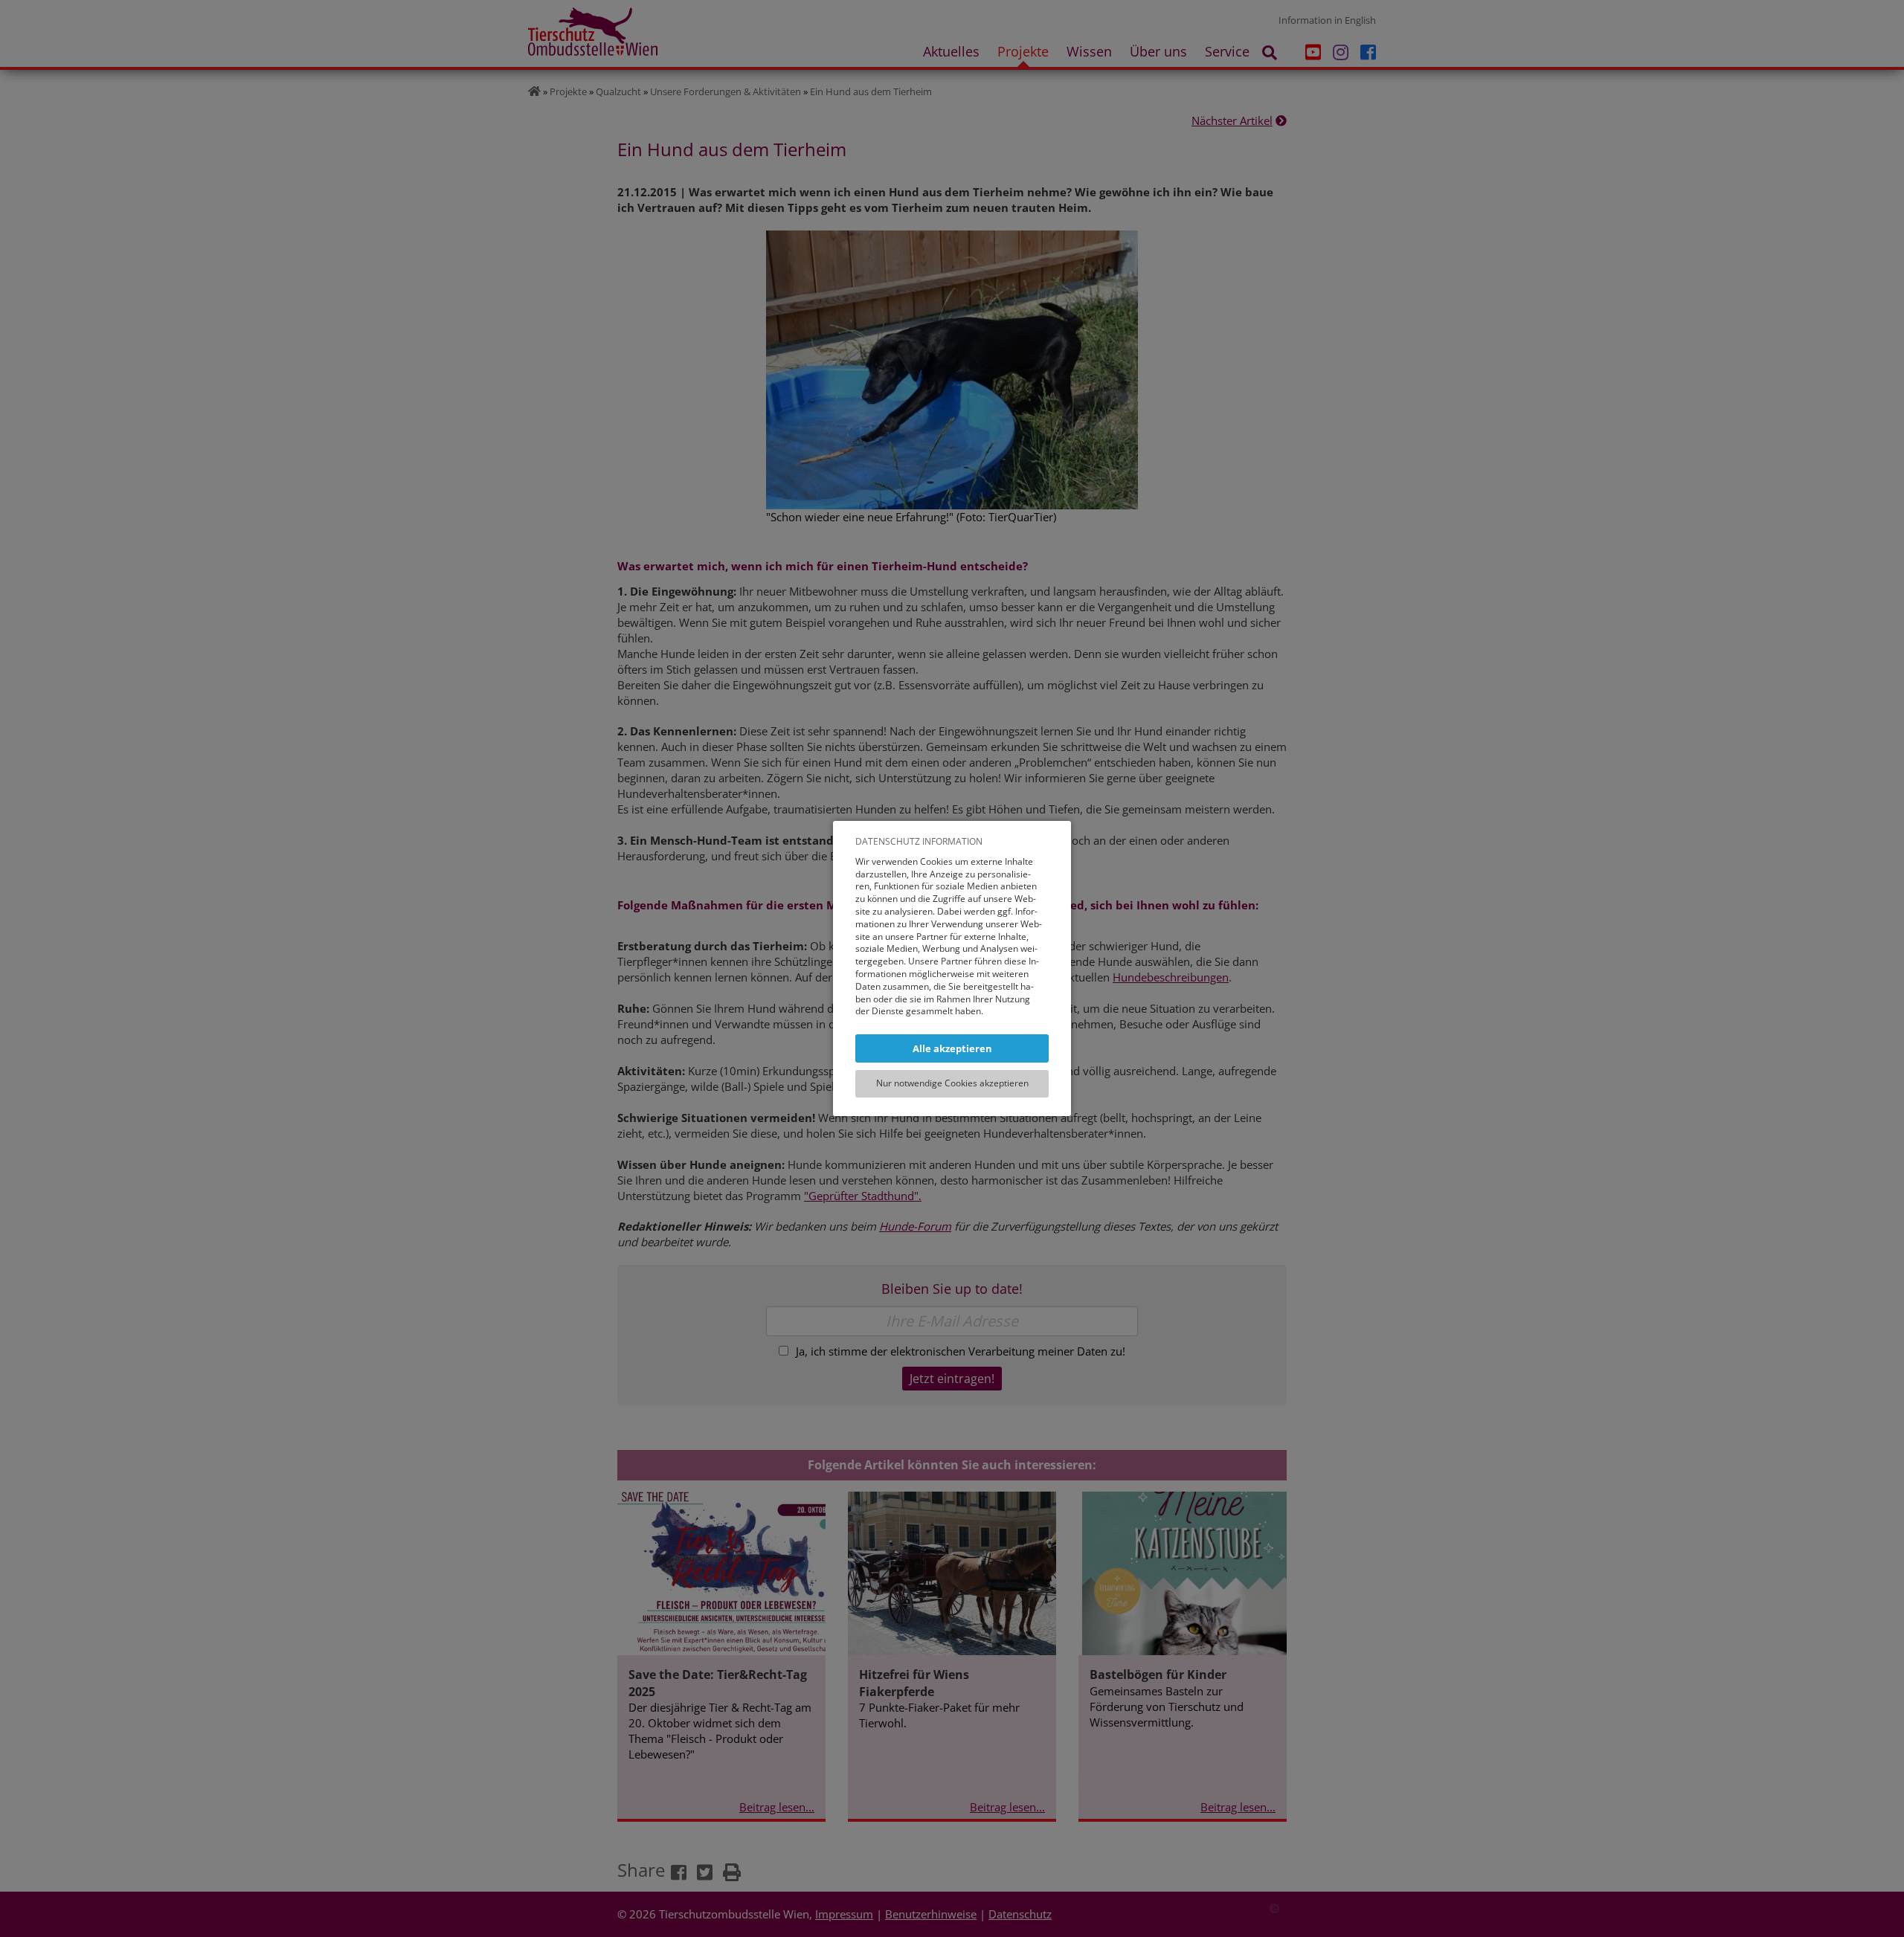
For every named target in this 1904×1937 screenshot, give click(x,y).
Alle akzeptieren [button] (952, 1048)
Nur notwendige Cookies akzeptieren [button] (952, 1083)
